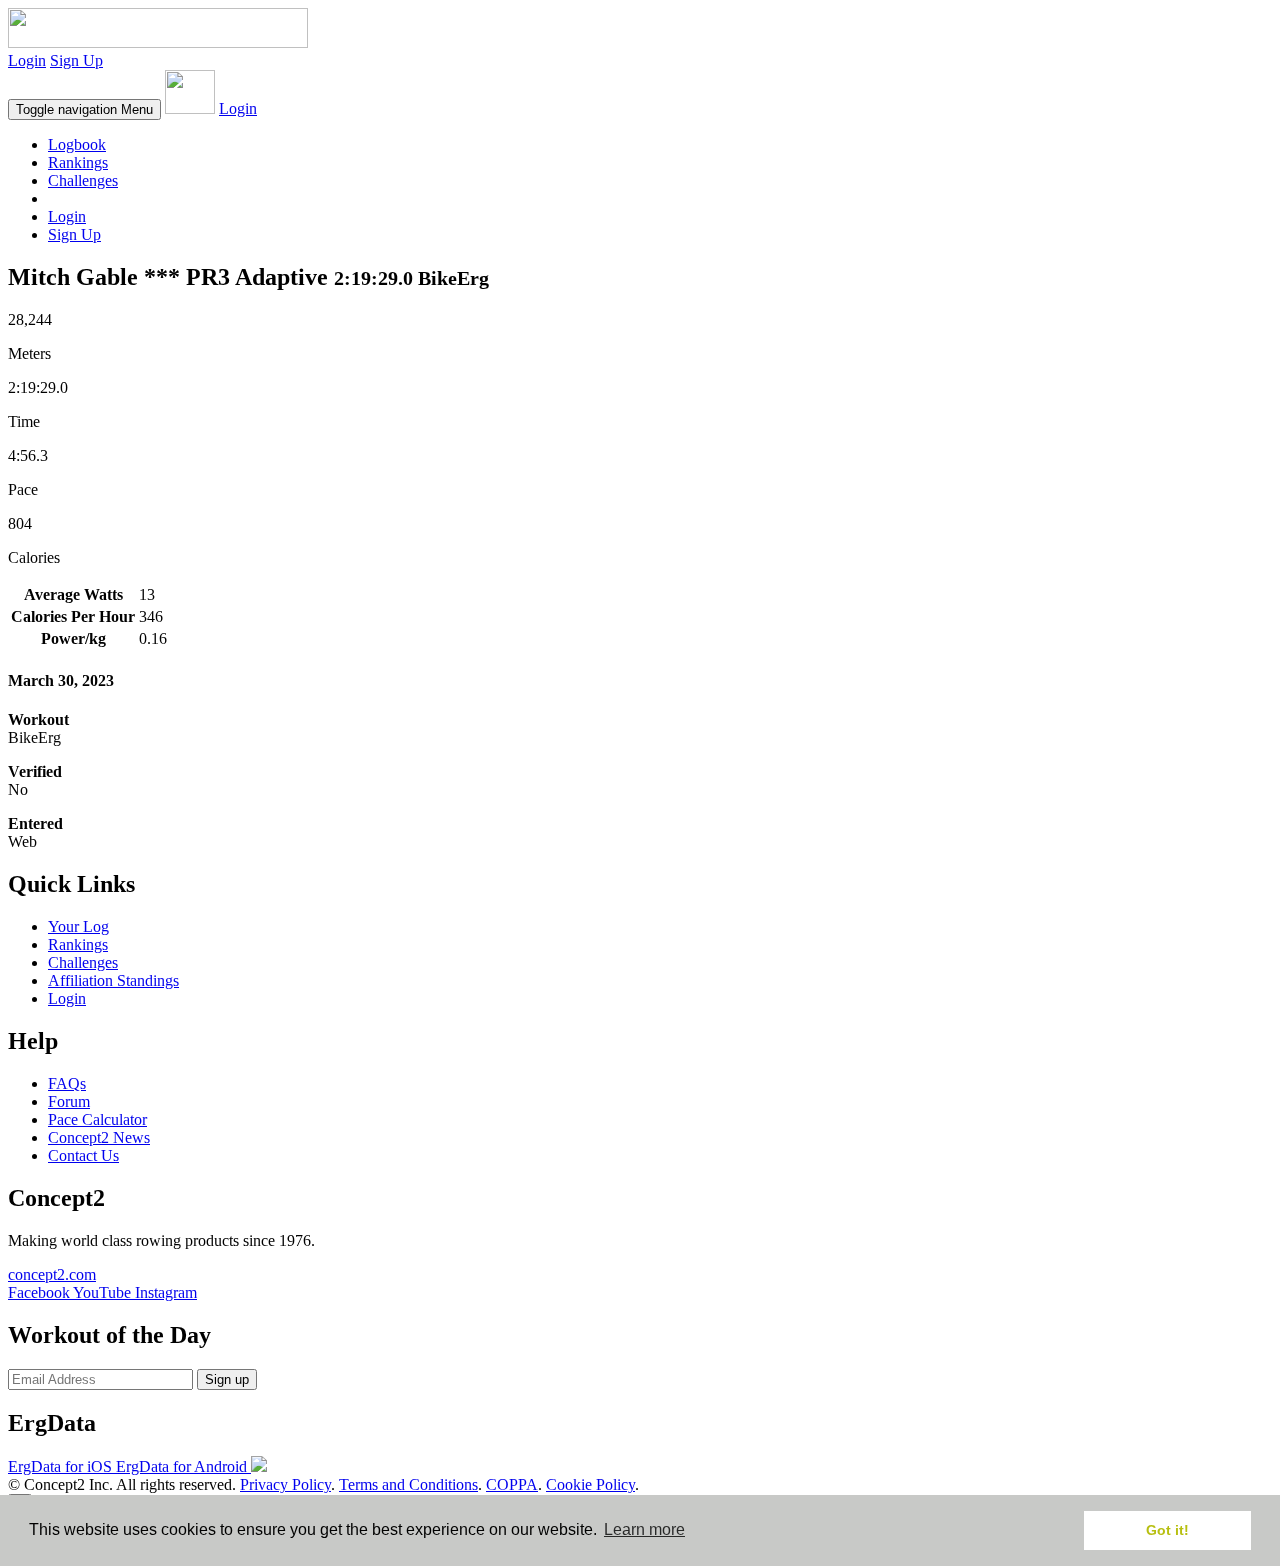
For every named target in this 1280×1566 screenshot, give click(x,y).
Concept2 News (99, 1137)
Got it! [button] (1167, 1530)
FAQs (67, 1083)
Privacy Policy (285, 1484)
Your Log (78, 926)
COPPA (512, 1484)
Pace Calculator (97, 1119)
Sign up (227, 1379)
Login (27, 60)
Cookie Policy (590, 1484)
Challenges (83, 180)
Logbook (77, 144)
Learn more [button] (644, 1529)
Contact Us (83, 1155)
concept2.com (52, 1274)
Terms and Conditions (408, 1484)
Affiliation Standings (113, 980)
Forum (69, 1101)
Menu (84, 109)
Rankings (78, 162)
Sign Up (76, 60)
